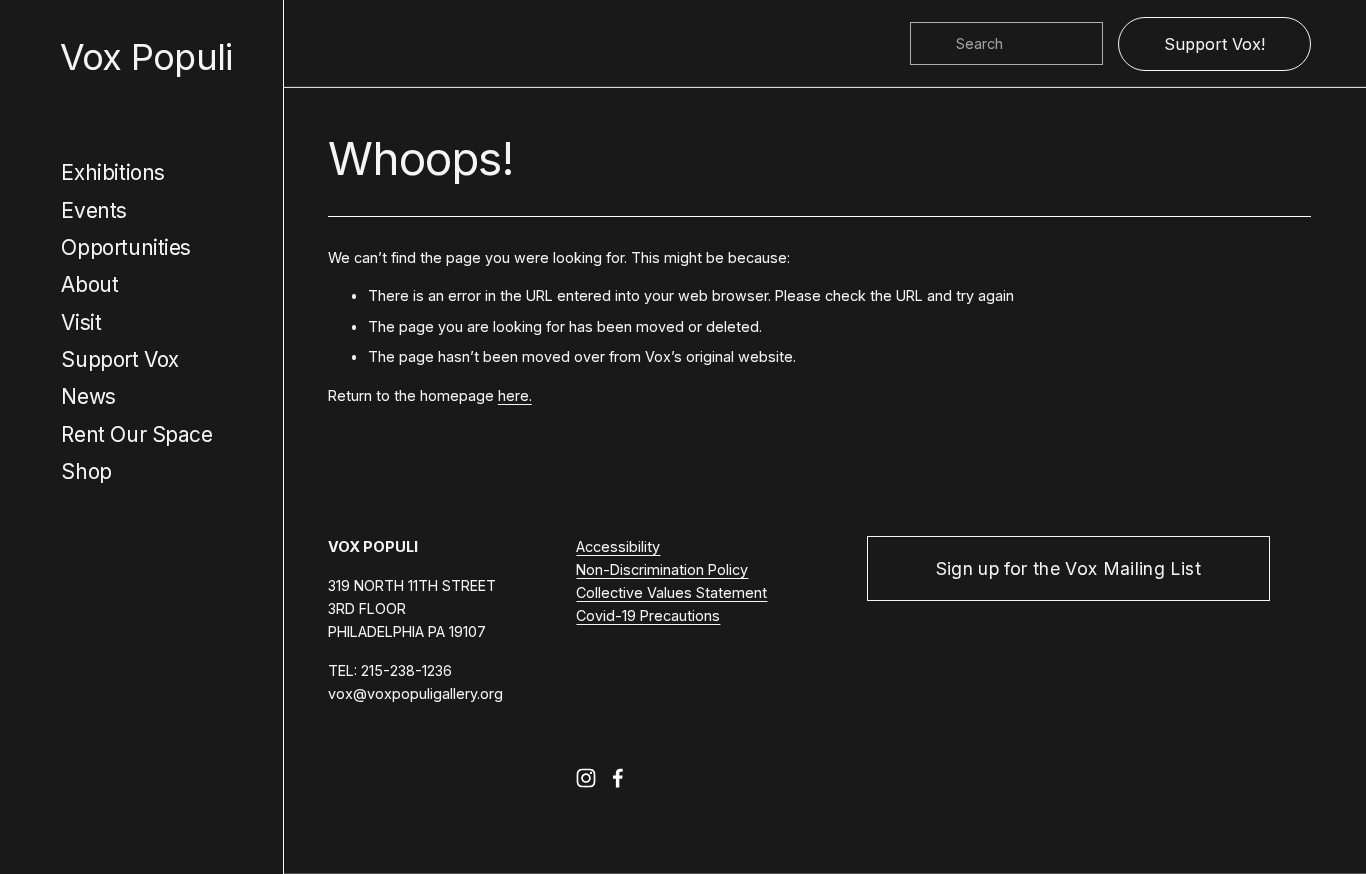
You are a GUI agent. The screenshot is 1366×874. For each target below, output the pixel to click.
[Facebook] (618, 778)
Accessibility (618, 546)
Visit (81, 322)
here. (515, 395)
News (88, 396)
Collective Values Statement (671, 592)
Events (94, 210)
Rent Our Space (136, 434)
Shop (86, 471)
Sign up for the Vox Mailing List (1068, 568)
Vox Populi (146, 57)
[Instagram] (586, 778)
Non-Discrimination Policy (662, 569)
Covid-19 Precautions (648, 615)
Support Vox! (1214, 44)
